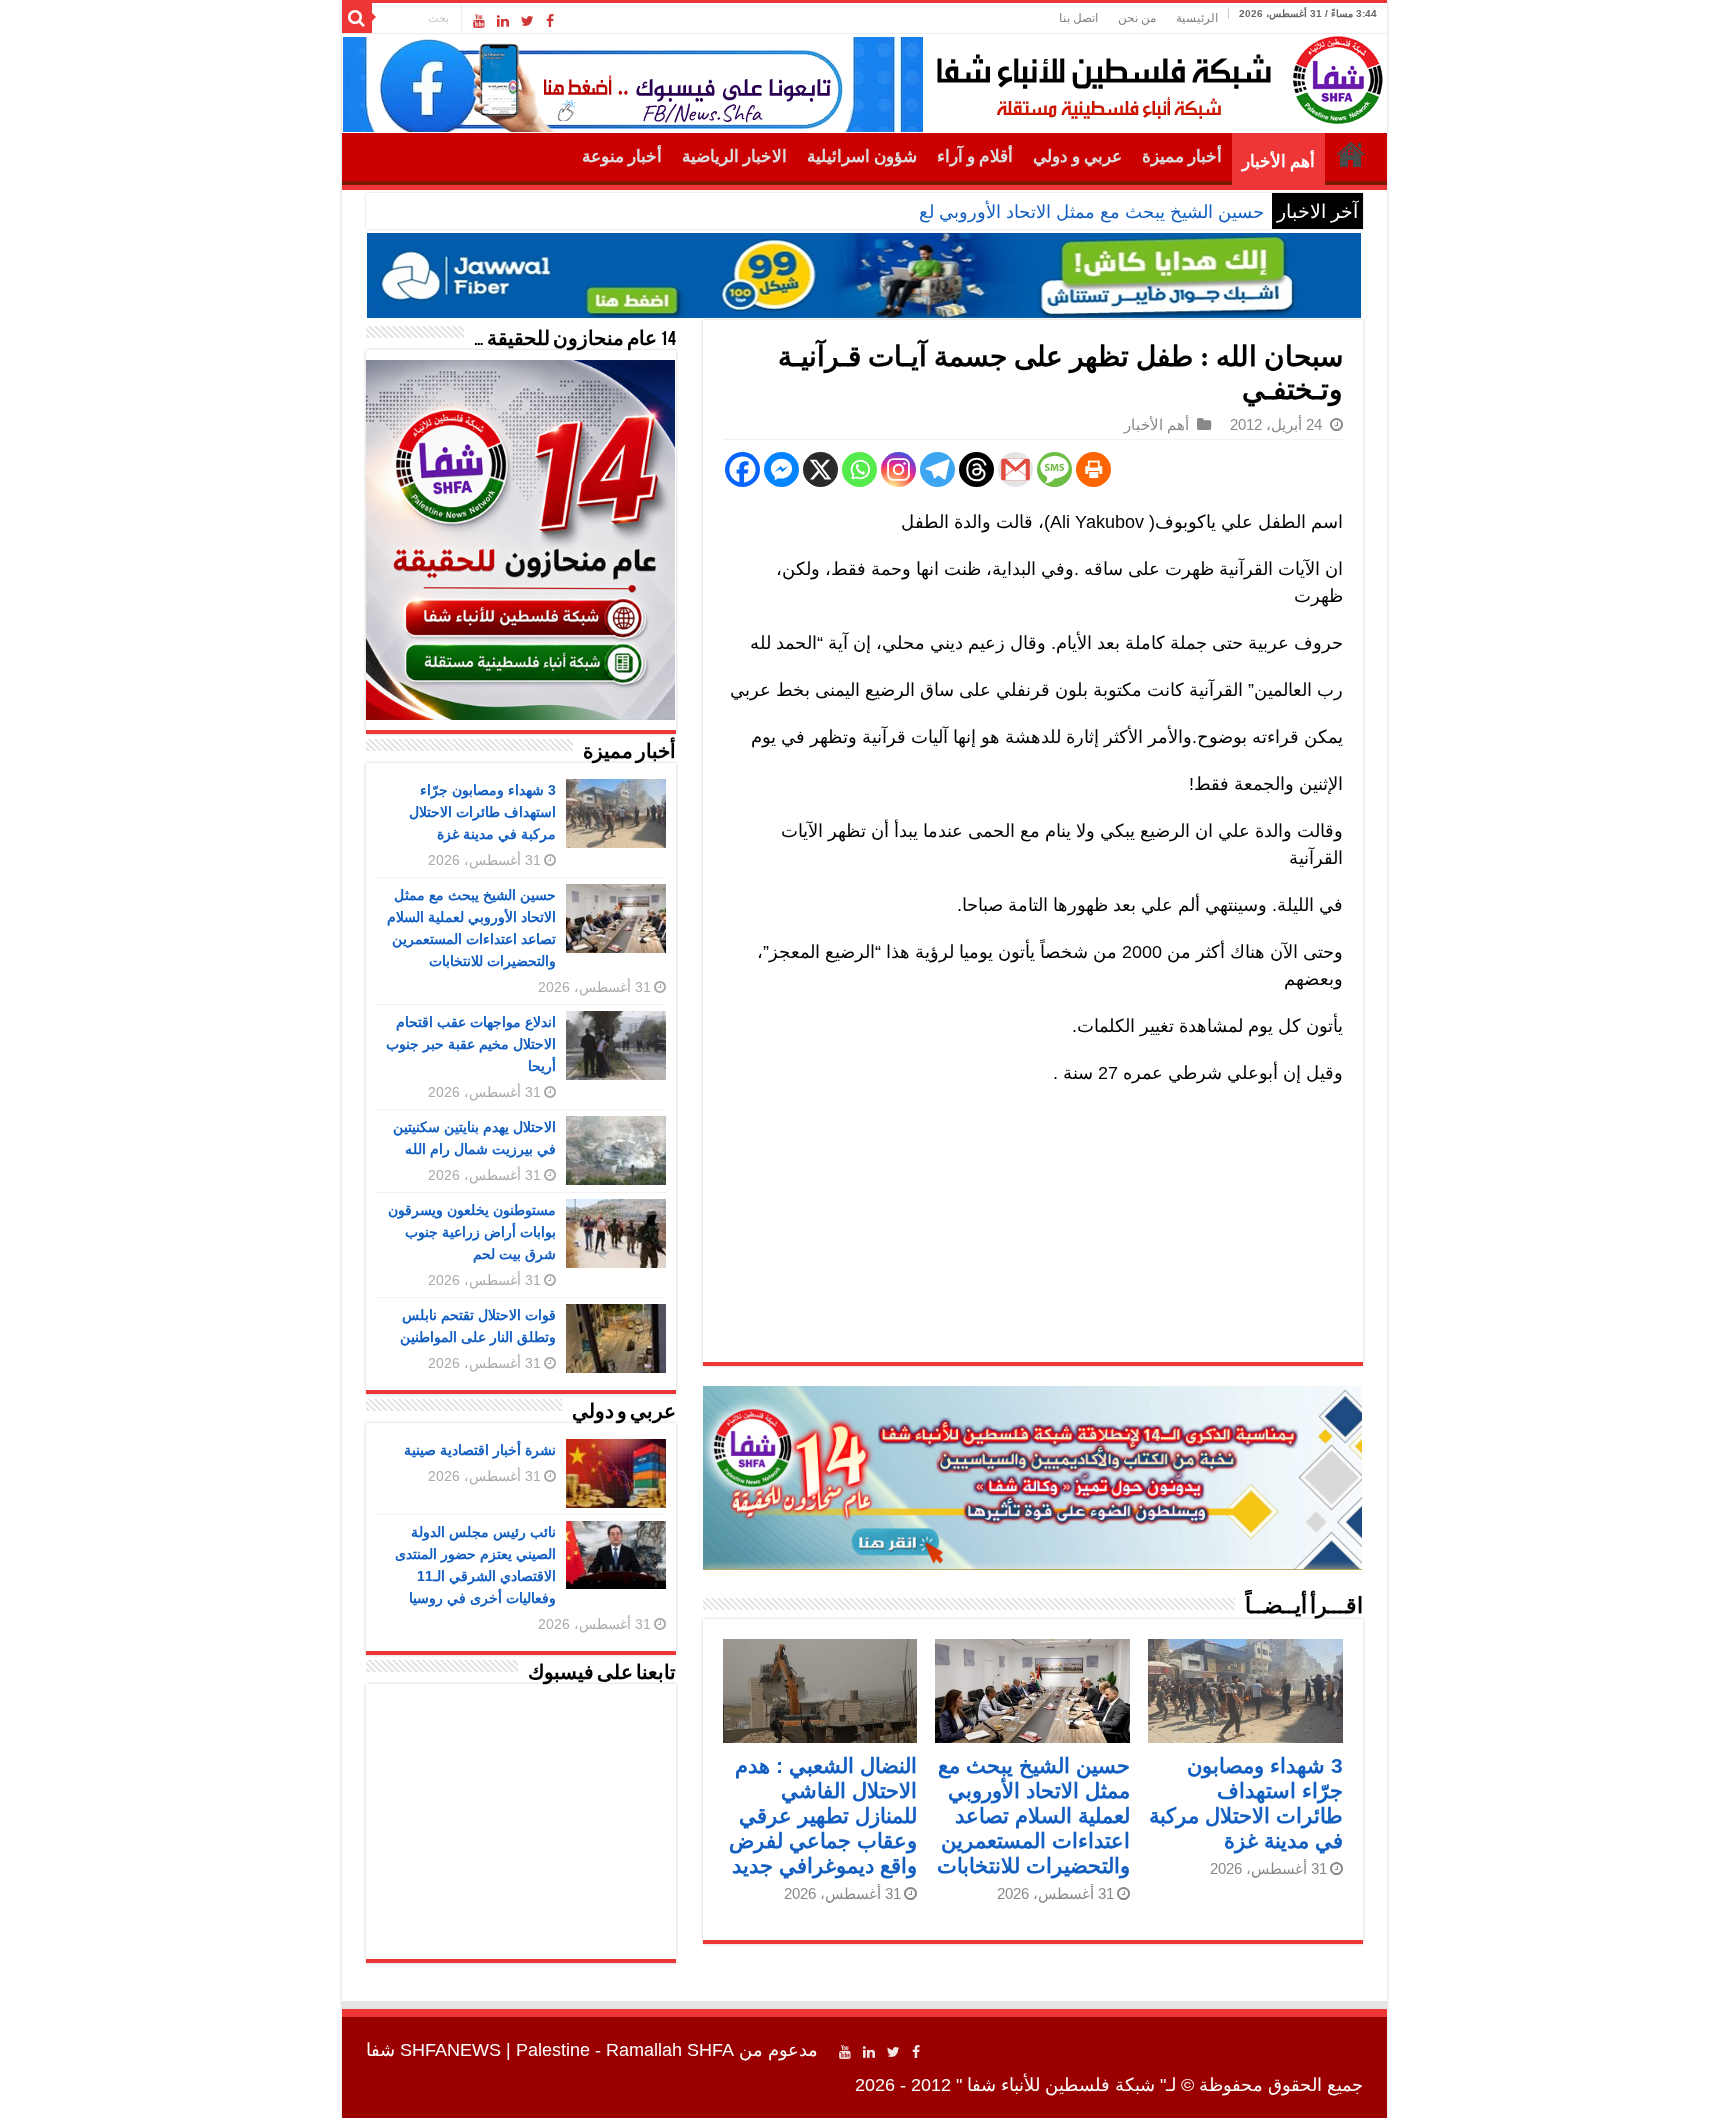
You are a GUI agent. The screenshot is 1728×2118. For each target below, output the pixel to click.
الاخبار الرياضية (734, 156)
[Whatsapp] (859, 469)
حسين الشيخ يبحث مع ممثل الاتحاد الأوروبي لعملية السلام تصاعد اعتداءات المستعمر (952, 212)
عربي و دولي (1077, 156)
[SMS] (1054, 469)
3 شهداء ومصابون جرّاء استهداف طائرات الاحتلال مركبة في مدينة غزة (482, 812)
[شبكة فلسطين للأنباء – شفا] (1154, 76)
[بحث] (357, 18)
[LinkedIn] (503, 21)
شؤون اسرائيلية (862, 156)
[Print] (1093, 469)
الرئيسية (1197, 18)
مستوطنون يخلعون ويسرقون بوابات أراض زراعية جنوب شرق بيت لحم (472, 1232)
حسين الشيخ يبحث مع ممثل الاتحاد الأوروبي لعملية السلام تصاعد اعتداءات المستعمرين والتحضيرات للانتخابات (1033, 1815)
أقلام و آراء (975, 156)
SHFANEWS (450, 2050)
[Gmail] (1015, 469)
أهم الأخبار (1278, 161)
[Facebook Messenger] (781, 469)
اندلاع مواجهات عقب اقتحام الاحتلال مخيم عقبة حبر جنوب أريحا (471, 1044)
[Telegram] (937, 469)
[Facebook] (550, 21)
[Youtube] (479, 21)
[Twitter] (527, 21)
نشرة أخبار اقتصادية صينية (480, 1450)
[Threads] (976, 469)
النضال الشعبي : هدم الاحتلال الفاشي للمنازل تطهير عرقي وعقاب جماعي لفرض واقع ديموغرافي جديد (823, 1815)
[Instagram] (898, 469)
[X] (820, 469)
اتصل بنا (1078, 18)
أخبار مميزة (1182, 156)
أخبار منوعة (622, 156)
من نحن (1137, 18)
